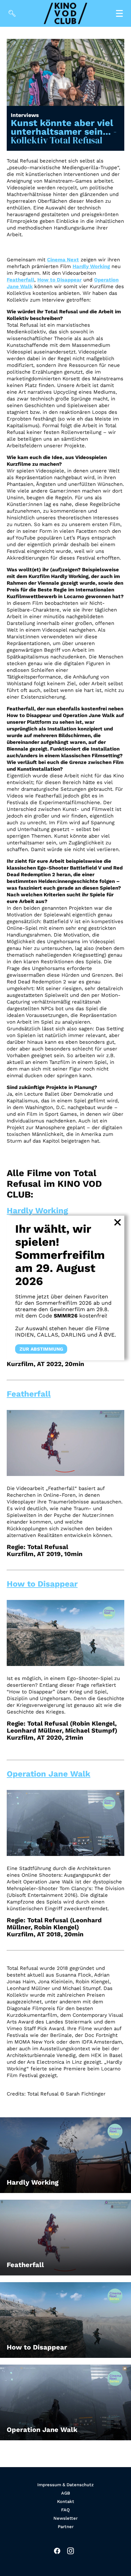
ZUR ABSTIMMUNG (41, 1349)
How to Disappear (59, 280)
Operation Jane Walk (49, 1774)
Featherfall (20, 280)
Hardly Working (91, 266)
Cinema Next (63, 260)
